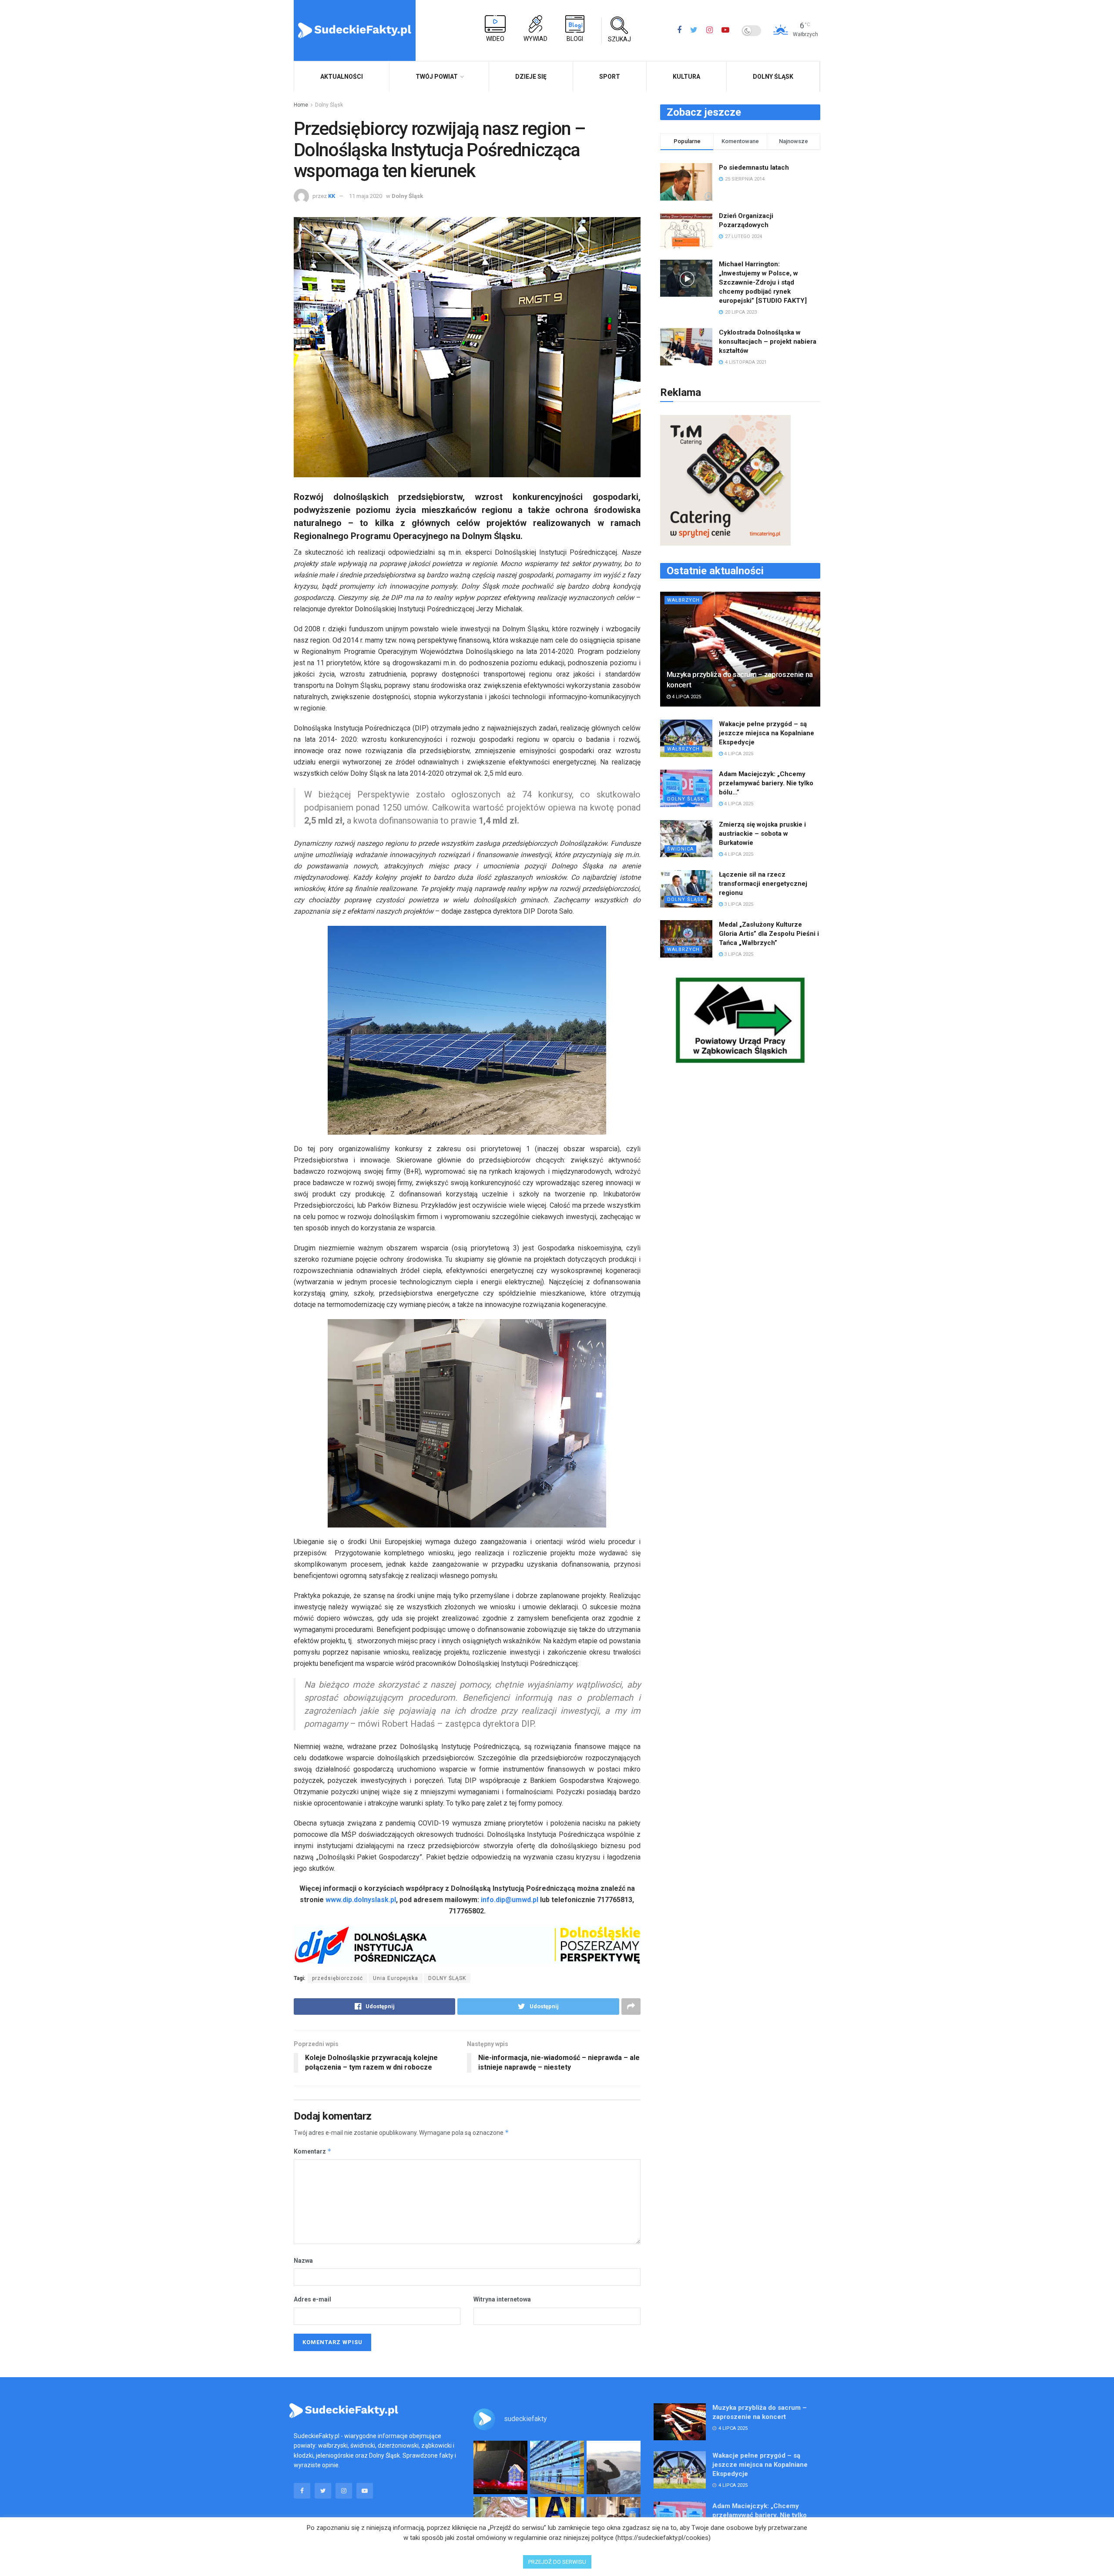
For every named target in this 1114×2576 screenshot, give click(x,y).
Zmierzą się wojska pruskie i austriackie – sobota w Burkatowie (762, 834)
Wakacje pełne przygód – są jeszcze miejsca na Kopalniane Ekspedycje (767, 733)
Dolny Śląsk (773, 77)
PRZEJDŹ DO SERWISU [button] (557, 2562)
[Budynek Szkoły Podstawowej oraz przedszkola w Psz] (557, 2468)
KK (332, 196)
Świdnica (680, 849)
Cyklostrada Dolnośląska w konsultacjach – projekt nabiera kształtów (768, 342)
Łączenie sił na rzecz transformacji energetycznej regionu (763, 884)
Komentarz (313, 2151)
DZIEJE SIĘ (531, 77)
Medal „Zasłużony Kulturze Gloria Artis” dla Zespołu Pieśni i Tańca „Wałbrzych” (769, 934)
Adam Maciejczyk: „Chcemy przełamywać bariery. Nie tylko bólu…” (766, 783)
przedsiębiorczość (337, 1978)
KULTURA (686, 77)
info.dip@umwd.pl (510, 1900)
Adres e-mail (312, 2299)
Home (301, 105)
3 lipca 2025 (738, 904)
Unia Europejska (396, 1978)
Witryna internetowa (502, 2299)
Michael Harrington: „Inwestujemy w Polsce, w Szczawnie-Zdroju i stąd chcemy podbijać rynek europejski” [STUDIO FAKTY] (763, 282)
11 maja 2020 (366, 196)
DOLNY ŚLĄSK (447, 1978)
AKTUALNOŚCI (342, 77)
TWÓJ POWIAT (437, 77)
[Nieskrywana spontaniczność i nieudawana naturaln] (500, 2468)
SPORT (610, 77)
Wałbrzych (683, 600)
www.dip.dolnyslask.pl (361, 1900)
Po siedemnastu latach (754, 167)
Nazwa (303, 2261)
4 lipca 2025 (686, 697)
